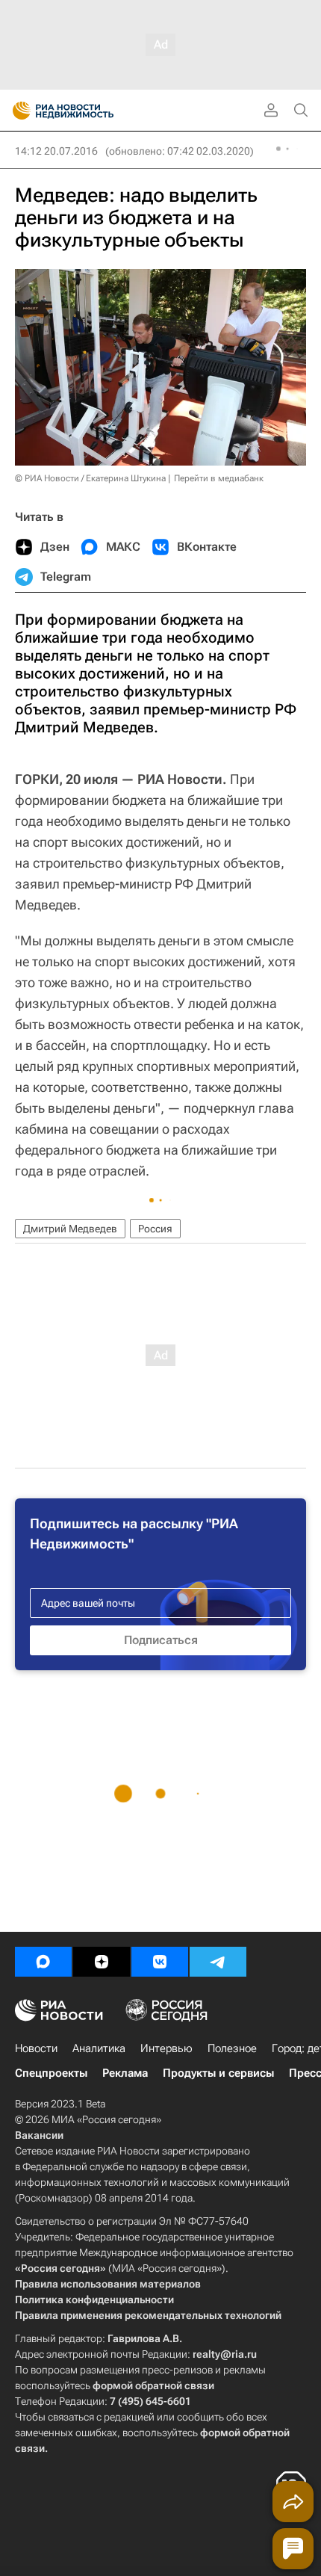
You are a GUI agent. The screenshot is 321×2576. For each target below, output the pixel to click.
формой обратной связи (153, 2385)
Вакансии (39, 2135)
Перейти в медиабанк (219, 478)
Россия (155, 1229)
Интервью (166, 2048)
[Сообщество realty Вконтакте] (160, 1962)
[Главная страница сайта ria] (17, 111)
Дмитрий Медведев (70, 1229)
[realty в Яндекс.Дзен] (102, 1962)
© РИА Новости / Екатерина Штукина (90, 478)
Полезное (232, 2048)
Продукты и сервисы (218, 2073)
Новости (36, 2048)
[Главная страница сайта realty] (90, 111)
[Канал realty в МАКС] (43, 1962)
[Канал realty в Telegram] (218, 1962)
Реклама (125, 2073)
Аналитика (99, 2048)
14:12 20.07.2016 (56, 151)
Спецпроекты (51, 2073)
